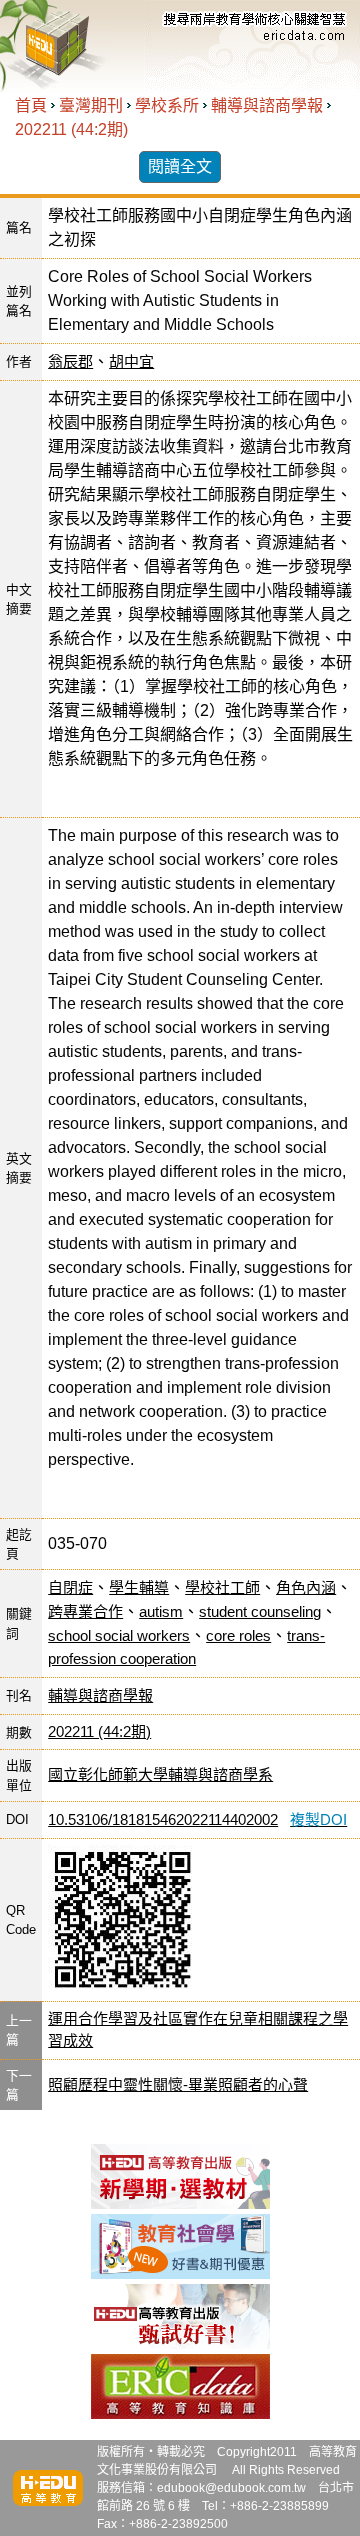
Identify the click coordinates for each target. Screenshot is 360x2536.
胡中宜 (131, 361)
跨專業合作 (85, 1611)
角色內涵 (306, 1587)
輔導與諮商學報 (267, 105)
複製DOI (318, 1819)
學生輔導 (139, 1587)
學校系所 (167, 105)
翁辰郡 (70, 361)
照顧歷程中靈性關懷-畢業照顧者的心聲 (178, 2084)
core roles (238, 1635)
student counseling (260, 1611)
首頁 (31, 105)
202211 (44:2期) (71, 129)
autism (161, 1611)
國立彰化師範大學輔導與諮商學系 (160, 1774)
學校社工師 (222, 1587)
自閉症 (70, 1587)
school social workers (119, 1635)
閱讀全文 (180, 166)
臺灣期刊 (91, 105)
